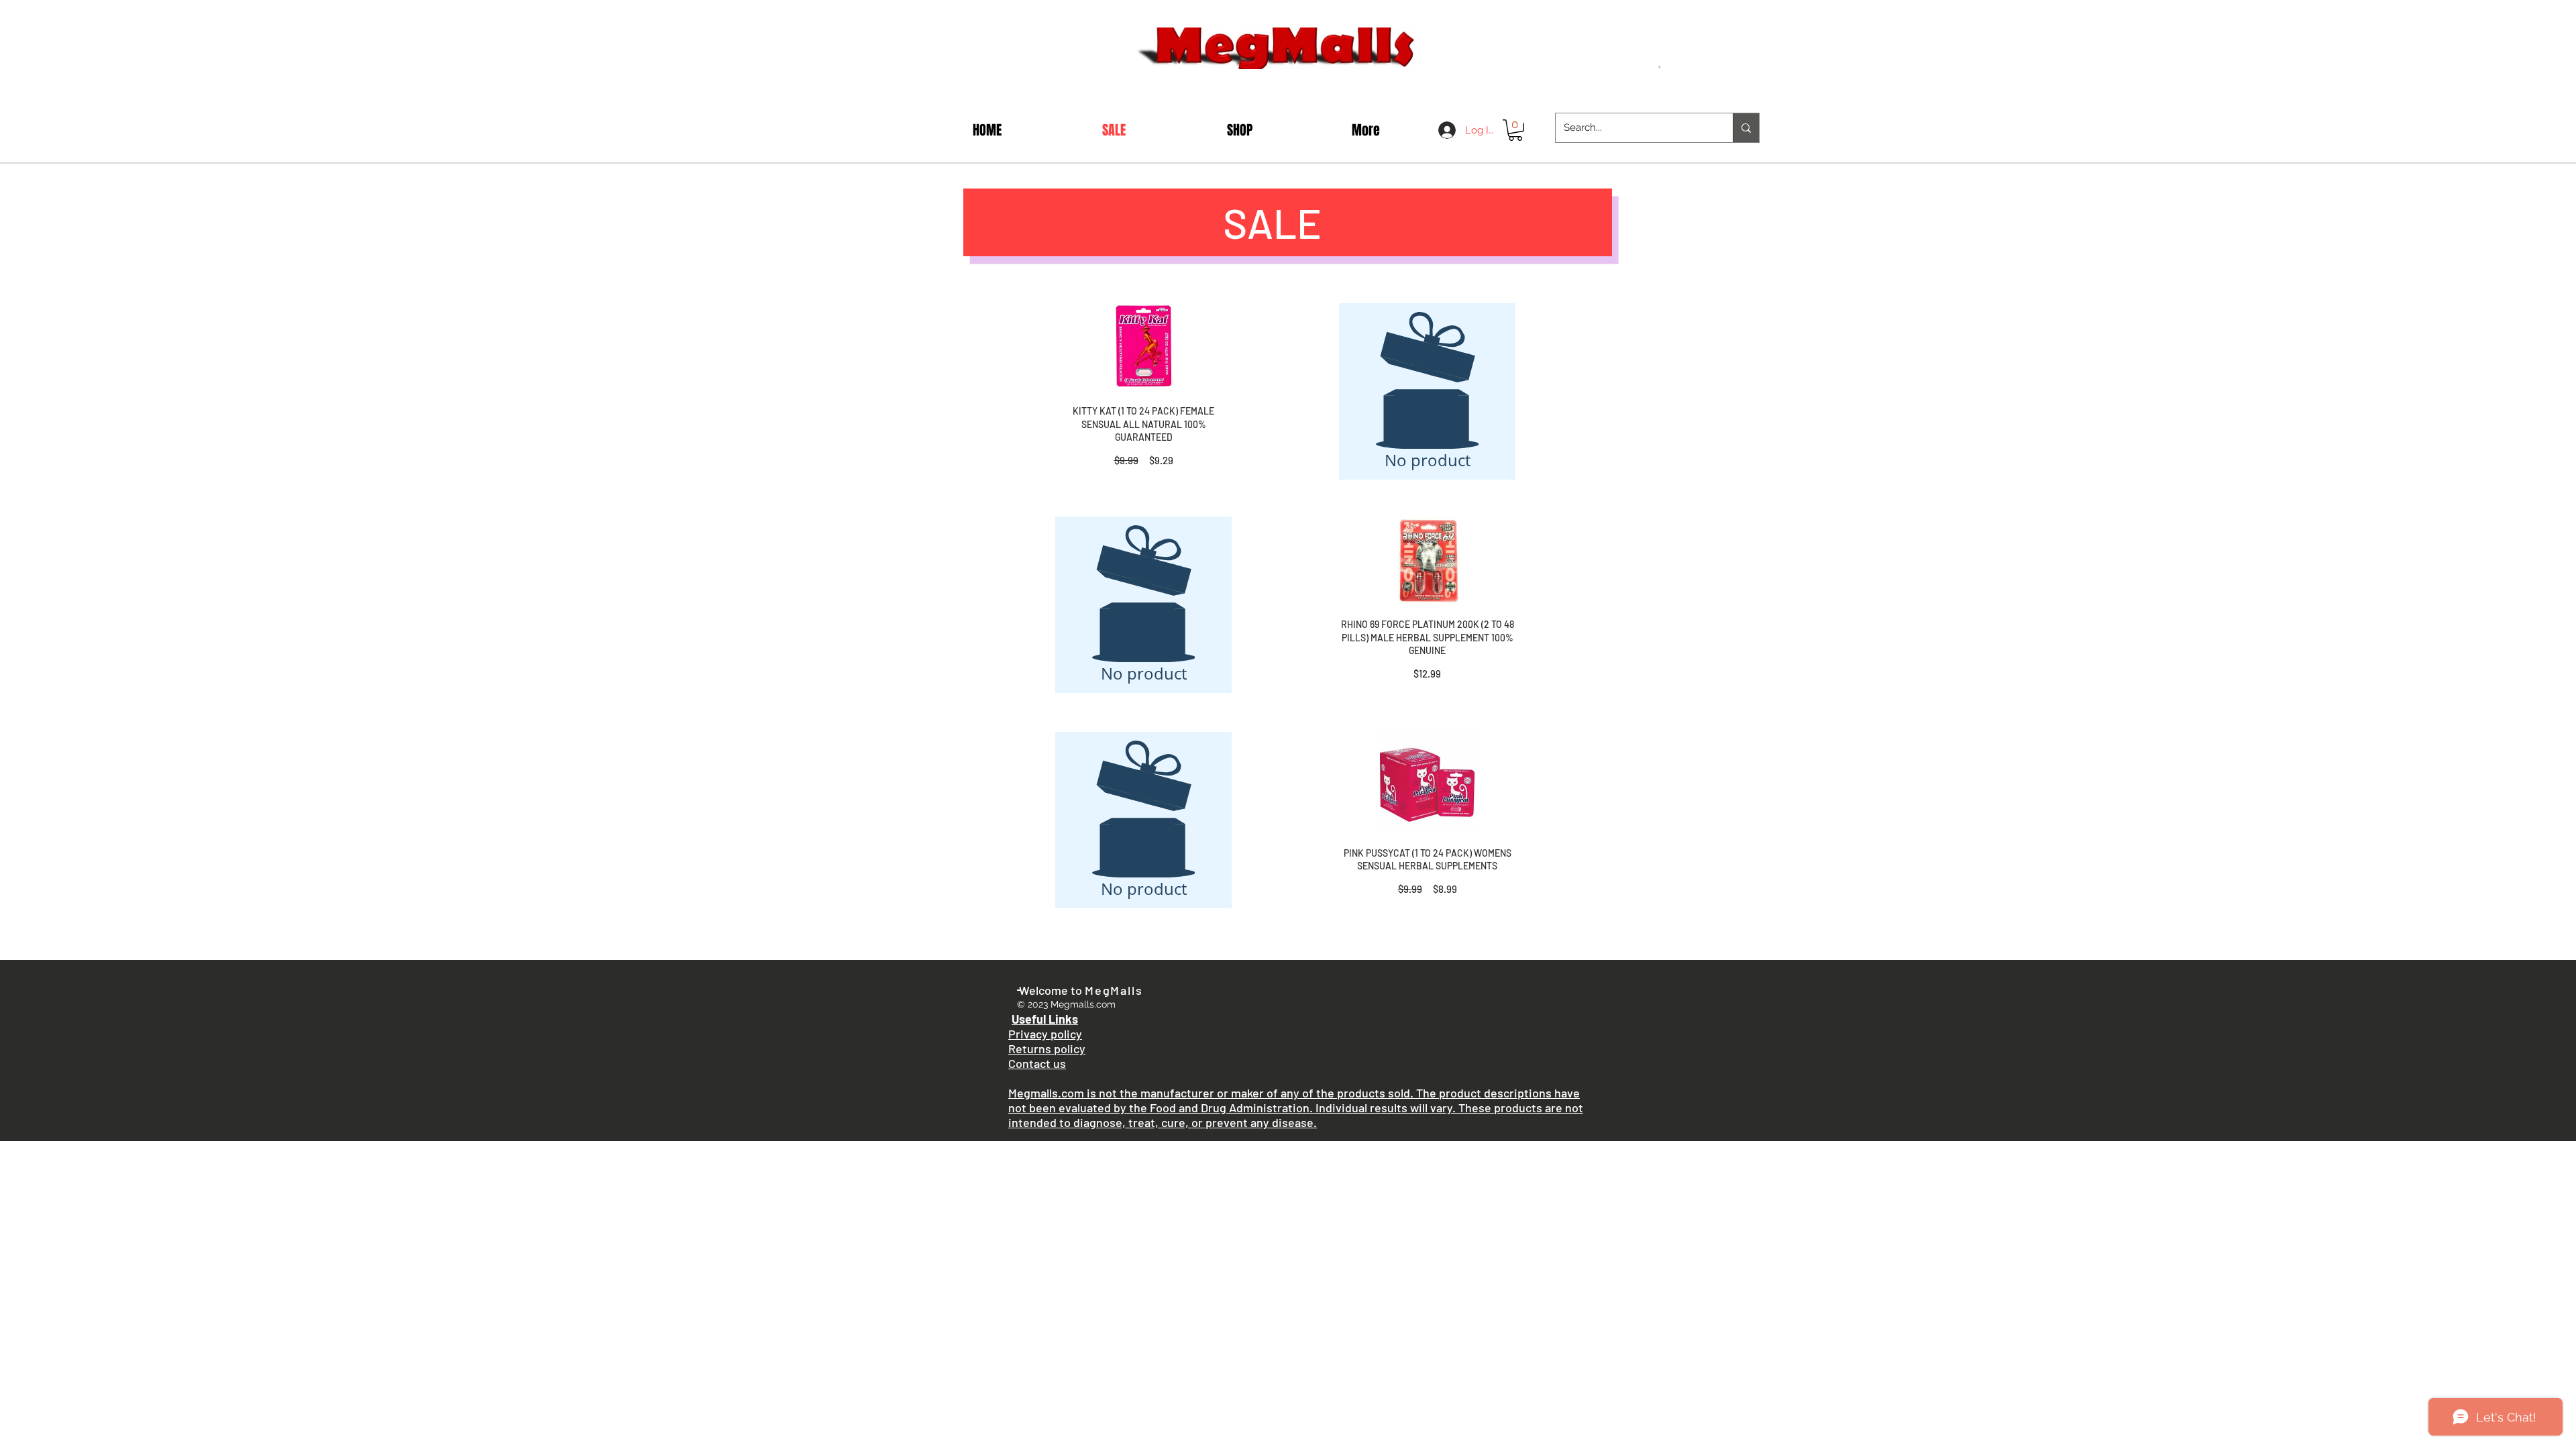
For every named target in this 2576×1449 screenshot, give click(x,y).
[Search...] (1746, 128)
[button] (1515, 130)
